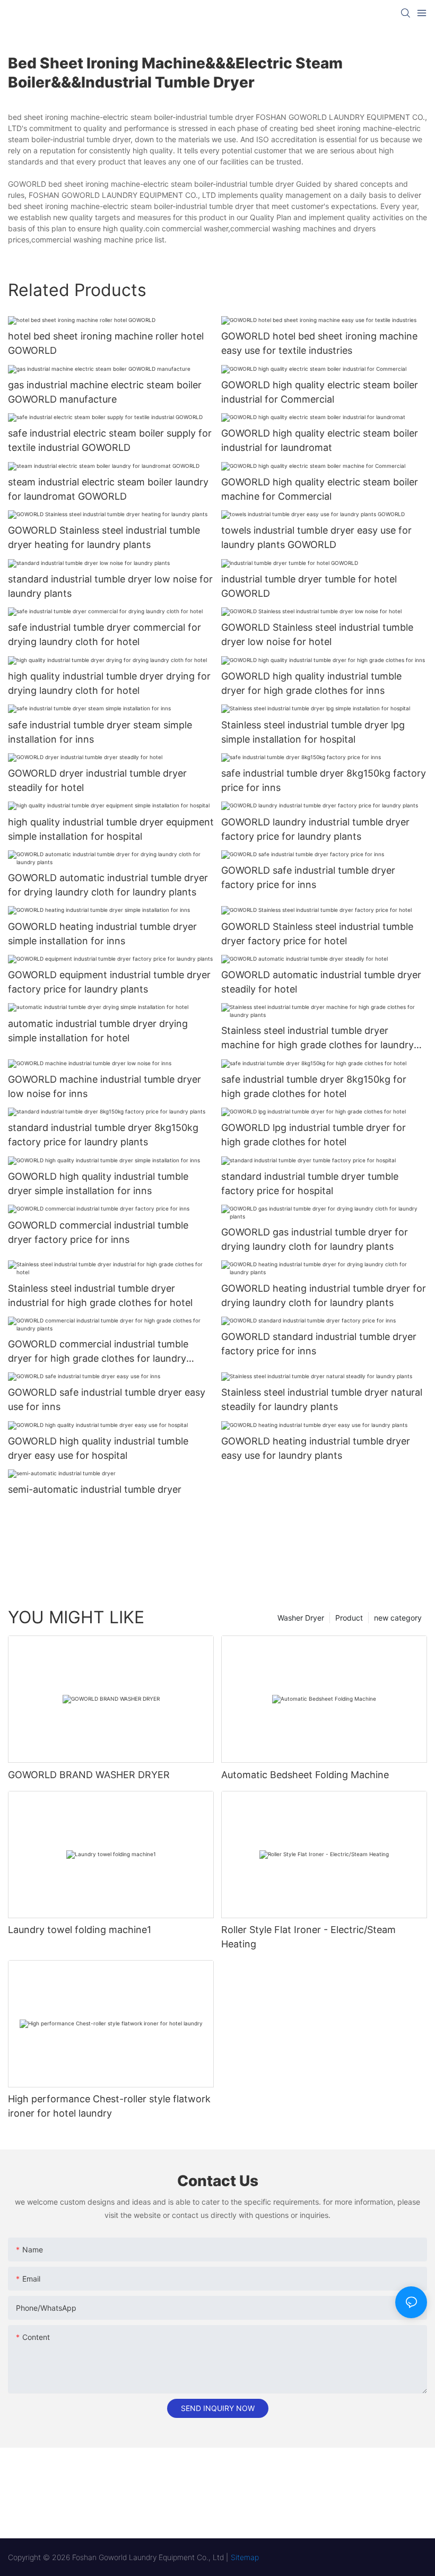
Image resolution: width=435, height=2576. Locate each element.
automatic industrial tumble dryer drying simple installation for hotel (98, 1031)
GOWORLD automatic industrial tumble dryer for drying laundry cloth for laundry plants (108, 885)
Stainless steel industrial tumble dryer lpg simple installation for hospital (313, 732)
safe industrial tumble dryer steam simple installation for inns (100, 732)
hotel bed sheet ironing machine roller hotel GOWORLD (106, 343)
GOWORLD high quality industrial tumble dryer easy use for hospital (98, 1448)
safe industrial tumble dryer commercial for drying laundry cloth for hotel (105, 634)
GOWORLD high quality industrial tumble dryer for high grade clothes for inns (311, 683)
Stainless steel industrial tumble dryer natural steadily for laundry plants (322, 1399)
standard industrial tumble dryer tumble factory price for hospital (310, 1183)
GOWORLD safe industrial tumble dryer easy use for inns (107, 1399)
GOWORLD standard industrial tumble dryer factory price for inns (319, 1344)
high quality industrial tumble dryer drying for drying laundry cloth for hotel (109, 683)
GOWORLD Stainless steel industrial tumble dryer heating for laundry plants (104, 537)
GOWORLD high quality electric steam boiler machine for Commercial (320, 489)
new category (398, 1618)
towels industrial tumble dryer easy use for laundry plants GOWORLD (316, 537)
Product (349, 1618)
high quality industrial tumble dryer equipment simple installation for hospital (111, 829)
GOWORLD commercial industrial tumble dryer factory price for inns (98, 1232)
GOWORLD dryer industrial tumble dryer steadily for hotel (97, 780)
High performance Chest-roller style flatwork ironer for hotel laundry (109, 2106)
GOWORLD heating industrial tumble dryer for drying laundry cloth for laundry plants (324, 1295)
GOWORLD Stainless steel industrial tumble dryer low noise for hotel (317, 634)
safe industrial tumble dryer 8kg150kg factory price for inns (324, 780)
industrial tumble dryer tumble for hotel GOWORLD (309, 586)
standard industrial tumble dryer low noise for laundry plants (110, 586)
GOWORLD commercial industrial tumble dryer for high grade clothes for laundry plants (98, 1352)
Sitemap (245, 2557)
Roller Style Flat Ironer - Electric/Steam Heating (308, 1937)
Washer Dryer (301, 1618)
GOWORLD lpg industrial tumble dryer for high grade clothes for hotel (314, 1135)
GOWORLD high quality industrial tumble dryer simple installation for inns (98, 1183)
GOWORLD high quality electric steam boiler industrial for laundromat (320, 440)
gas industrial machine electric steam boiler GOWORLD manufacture (105, 392)
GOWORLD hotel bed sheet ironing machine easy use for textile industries (319, 343)
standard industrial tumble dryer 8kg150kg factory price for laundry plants (103, 1135)
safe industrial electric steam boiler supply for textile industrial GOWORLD (110, 440)
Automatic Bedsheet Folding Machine (305, 1775)
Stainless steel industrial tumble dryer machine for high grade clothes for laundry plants (317, 1038)
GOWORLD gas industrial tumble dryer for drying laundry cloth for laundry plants (315, 1239)
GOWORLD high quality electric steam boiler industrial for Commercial (320, 392)
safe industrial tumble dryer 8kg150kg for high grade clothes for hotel (314, 1086)
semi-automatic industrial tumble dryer (95, 1489)
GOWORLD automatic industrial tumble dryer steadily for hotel (321, 982)
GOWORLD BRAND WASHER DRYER (89, 1775)
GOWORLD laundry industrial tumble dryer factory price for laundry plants (315, 829)
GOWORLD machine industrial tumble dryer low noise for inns (105, 1086)
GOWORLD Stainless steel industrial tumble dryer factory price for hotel (317, 934)
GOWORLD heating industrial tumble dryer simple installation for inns (102, 934)
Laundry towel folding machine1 (80, 1930)
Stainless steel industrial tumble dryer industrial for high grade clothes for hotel (100, 1295)
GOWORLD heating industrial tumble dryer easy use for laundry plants (316, 1448)
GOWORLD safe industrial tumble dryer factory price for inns (308, 877)
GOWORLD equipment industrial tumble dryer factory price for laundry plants (109, 982)
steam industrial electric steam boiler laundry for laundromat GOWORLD (108, 489)
